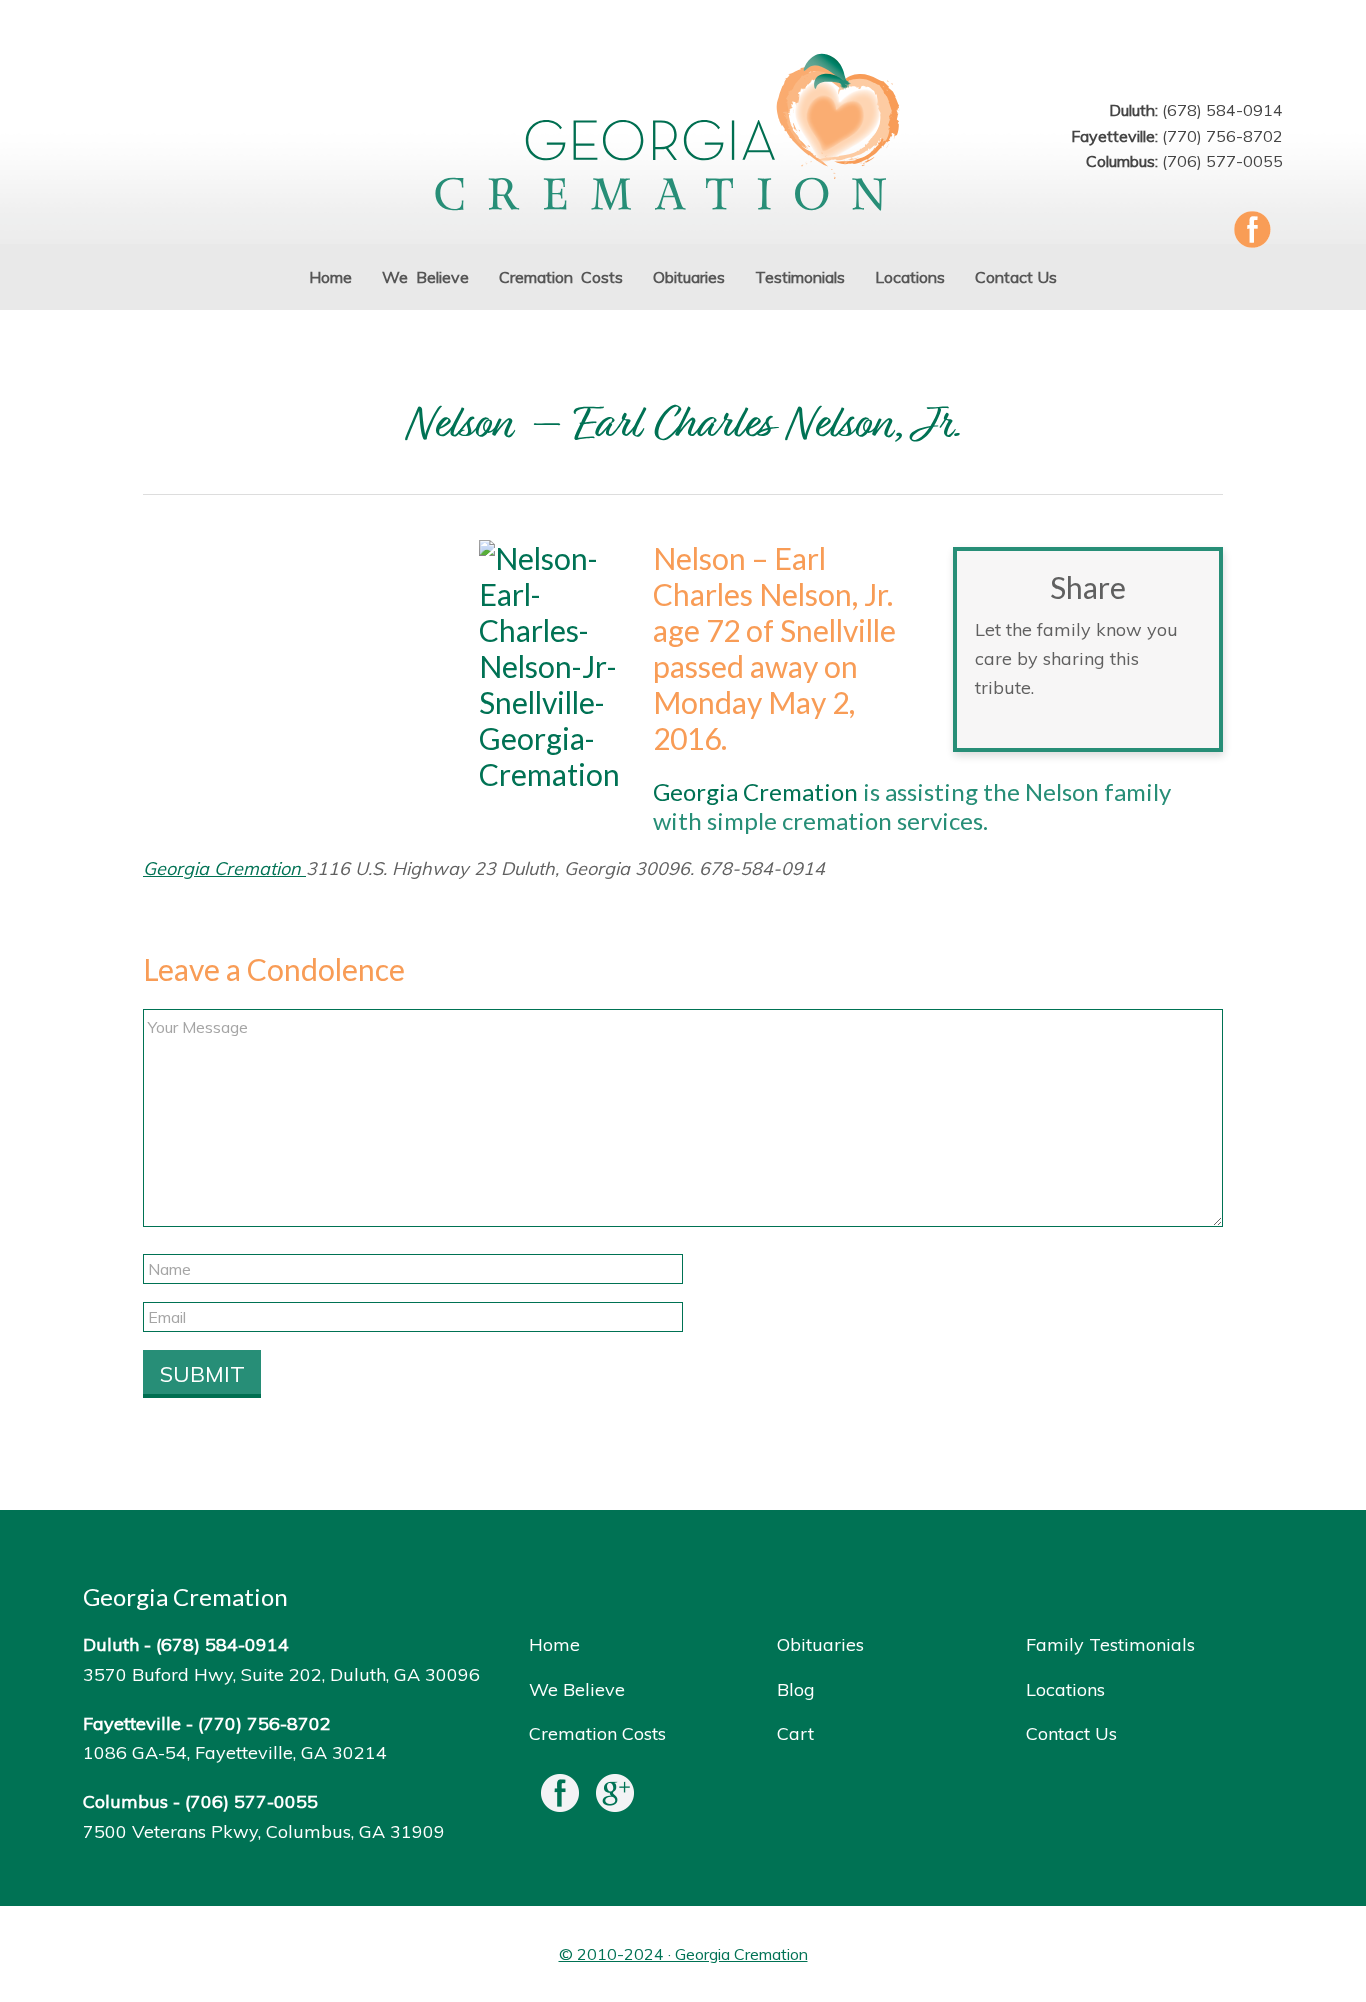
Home (554, 1644)
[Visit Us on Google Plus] (615, 1797)
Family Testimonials (1110, 1644)
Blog (796, 1689)
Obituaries (820, 1644)
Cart (795, 1733)
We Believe (577, 1689)
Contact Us (1071, 1733)
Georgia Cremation (683, 134)
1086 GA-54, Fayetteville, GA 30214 (235, 1752)
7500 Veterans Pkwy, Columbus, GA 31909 (264, 1831)
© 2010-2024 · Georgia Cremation (683, 1954)
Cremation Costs (597, 1733)
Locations (1065, 1689)
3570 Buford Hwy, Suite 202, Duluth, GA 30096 (281, 1674)
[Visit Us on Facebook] (560, 1797)
